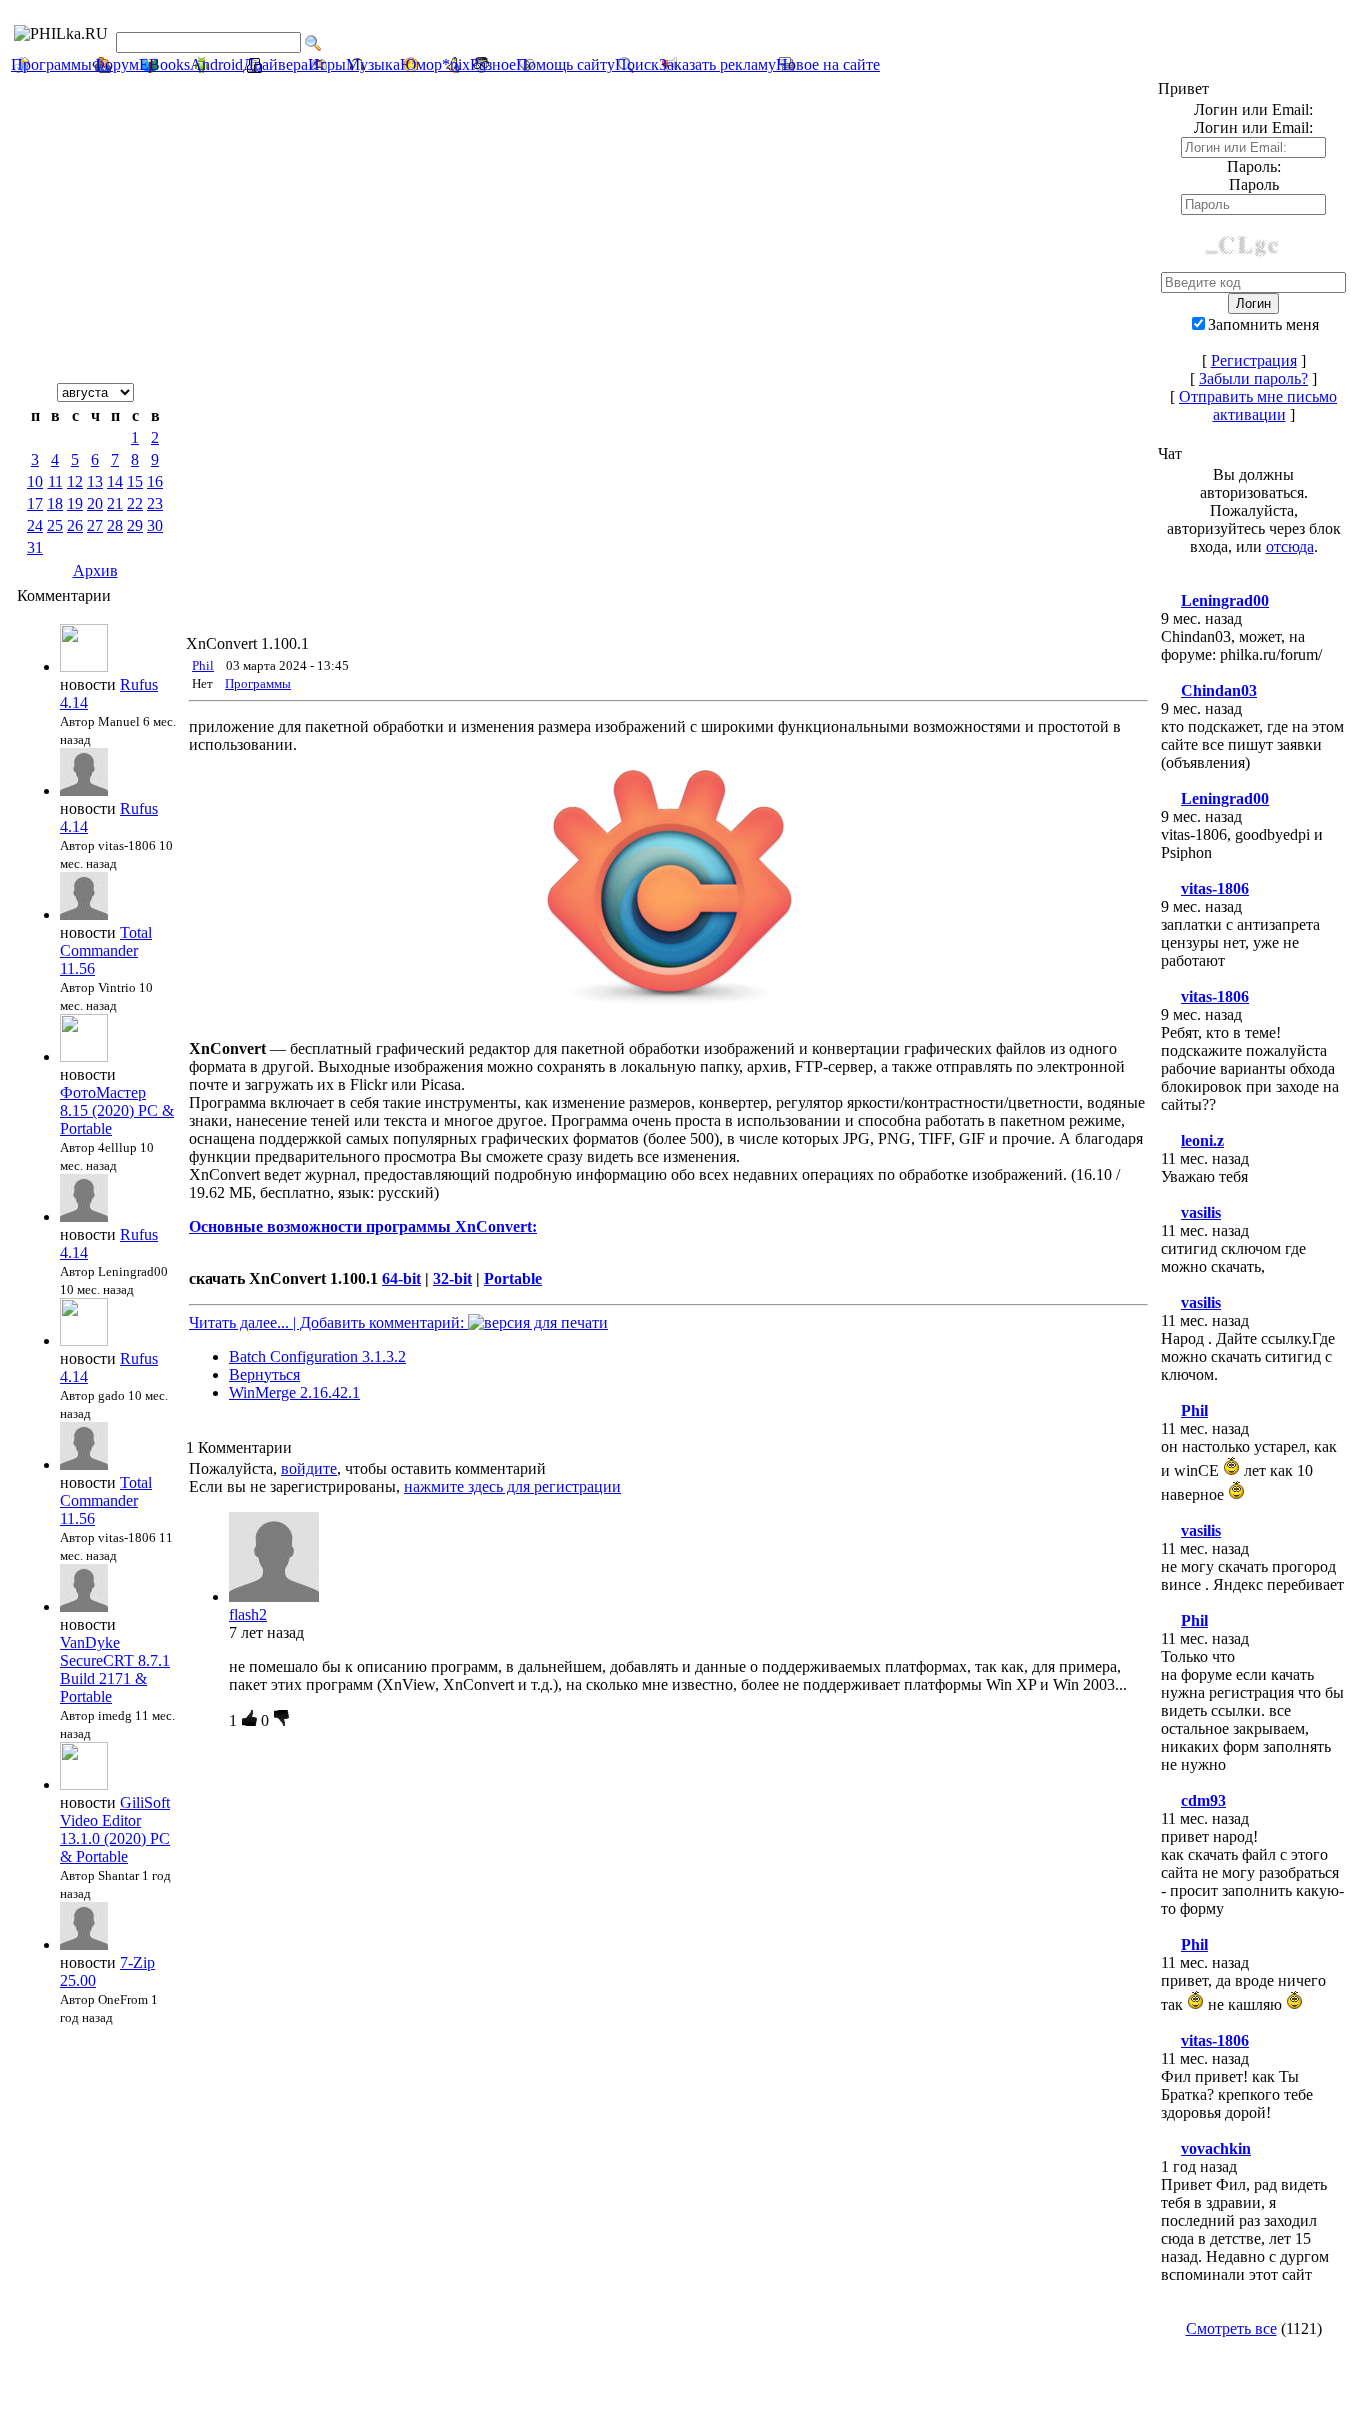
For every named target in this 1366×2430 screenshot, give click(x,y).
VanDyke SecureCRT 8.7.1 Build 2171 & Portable (115, 1669)
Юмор (421, 64)
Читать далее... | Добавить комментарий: (328, 1322)
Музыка (373, 64)
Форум (115, 64)
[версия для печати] (538, 1322)
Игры (327, 64)
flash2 (248, 1614)
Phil (203, 665)
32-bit (452, 1278)
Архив (95, 570)
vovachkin (1216, 2148)
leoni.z (1202, 1140)
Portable (513, 1278)
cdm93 (1203, 1800)
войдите (309, 1468)
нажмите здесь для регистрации (512, 1486)
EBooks (164, 64)
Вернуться (264, 1374)
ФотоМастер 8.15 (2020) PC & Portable (117, 1110)
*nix (456, 64)
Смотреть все (1231, 2328)
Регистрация (1254, 360)
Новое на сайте (828, 64)
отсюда (1290, 546)
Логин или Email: (1253, 127)
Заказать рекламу (717, 64)
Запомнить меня (1263, 324)
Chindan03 (1219, 690)
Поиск (637, 64)
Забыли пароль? (1253, 378)
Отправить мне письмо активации (1258, 405)
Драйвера (275, 64)
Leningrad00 (1225, 600)
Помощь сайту (565, 64)
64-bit (401, 1278)
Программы (51, 64)
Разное (493, 64)
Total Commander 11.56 (106, 950)
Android (216, 64)
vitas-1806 (1215, 888)
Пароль (1254, 184)
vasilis (1201, 1212)
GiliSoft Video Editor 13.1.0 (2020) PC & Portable (115, 1829)
